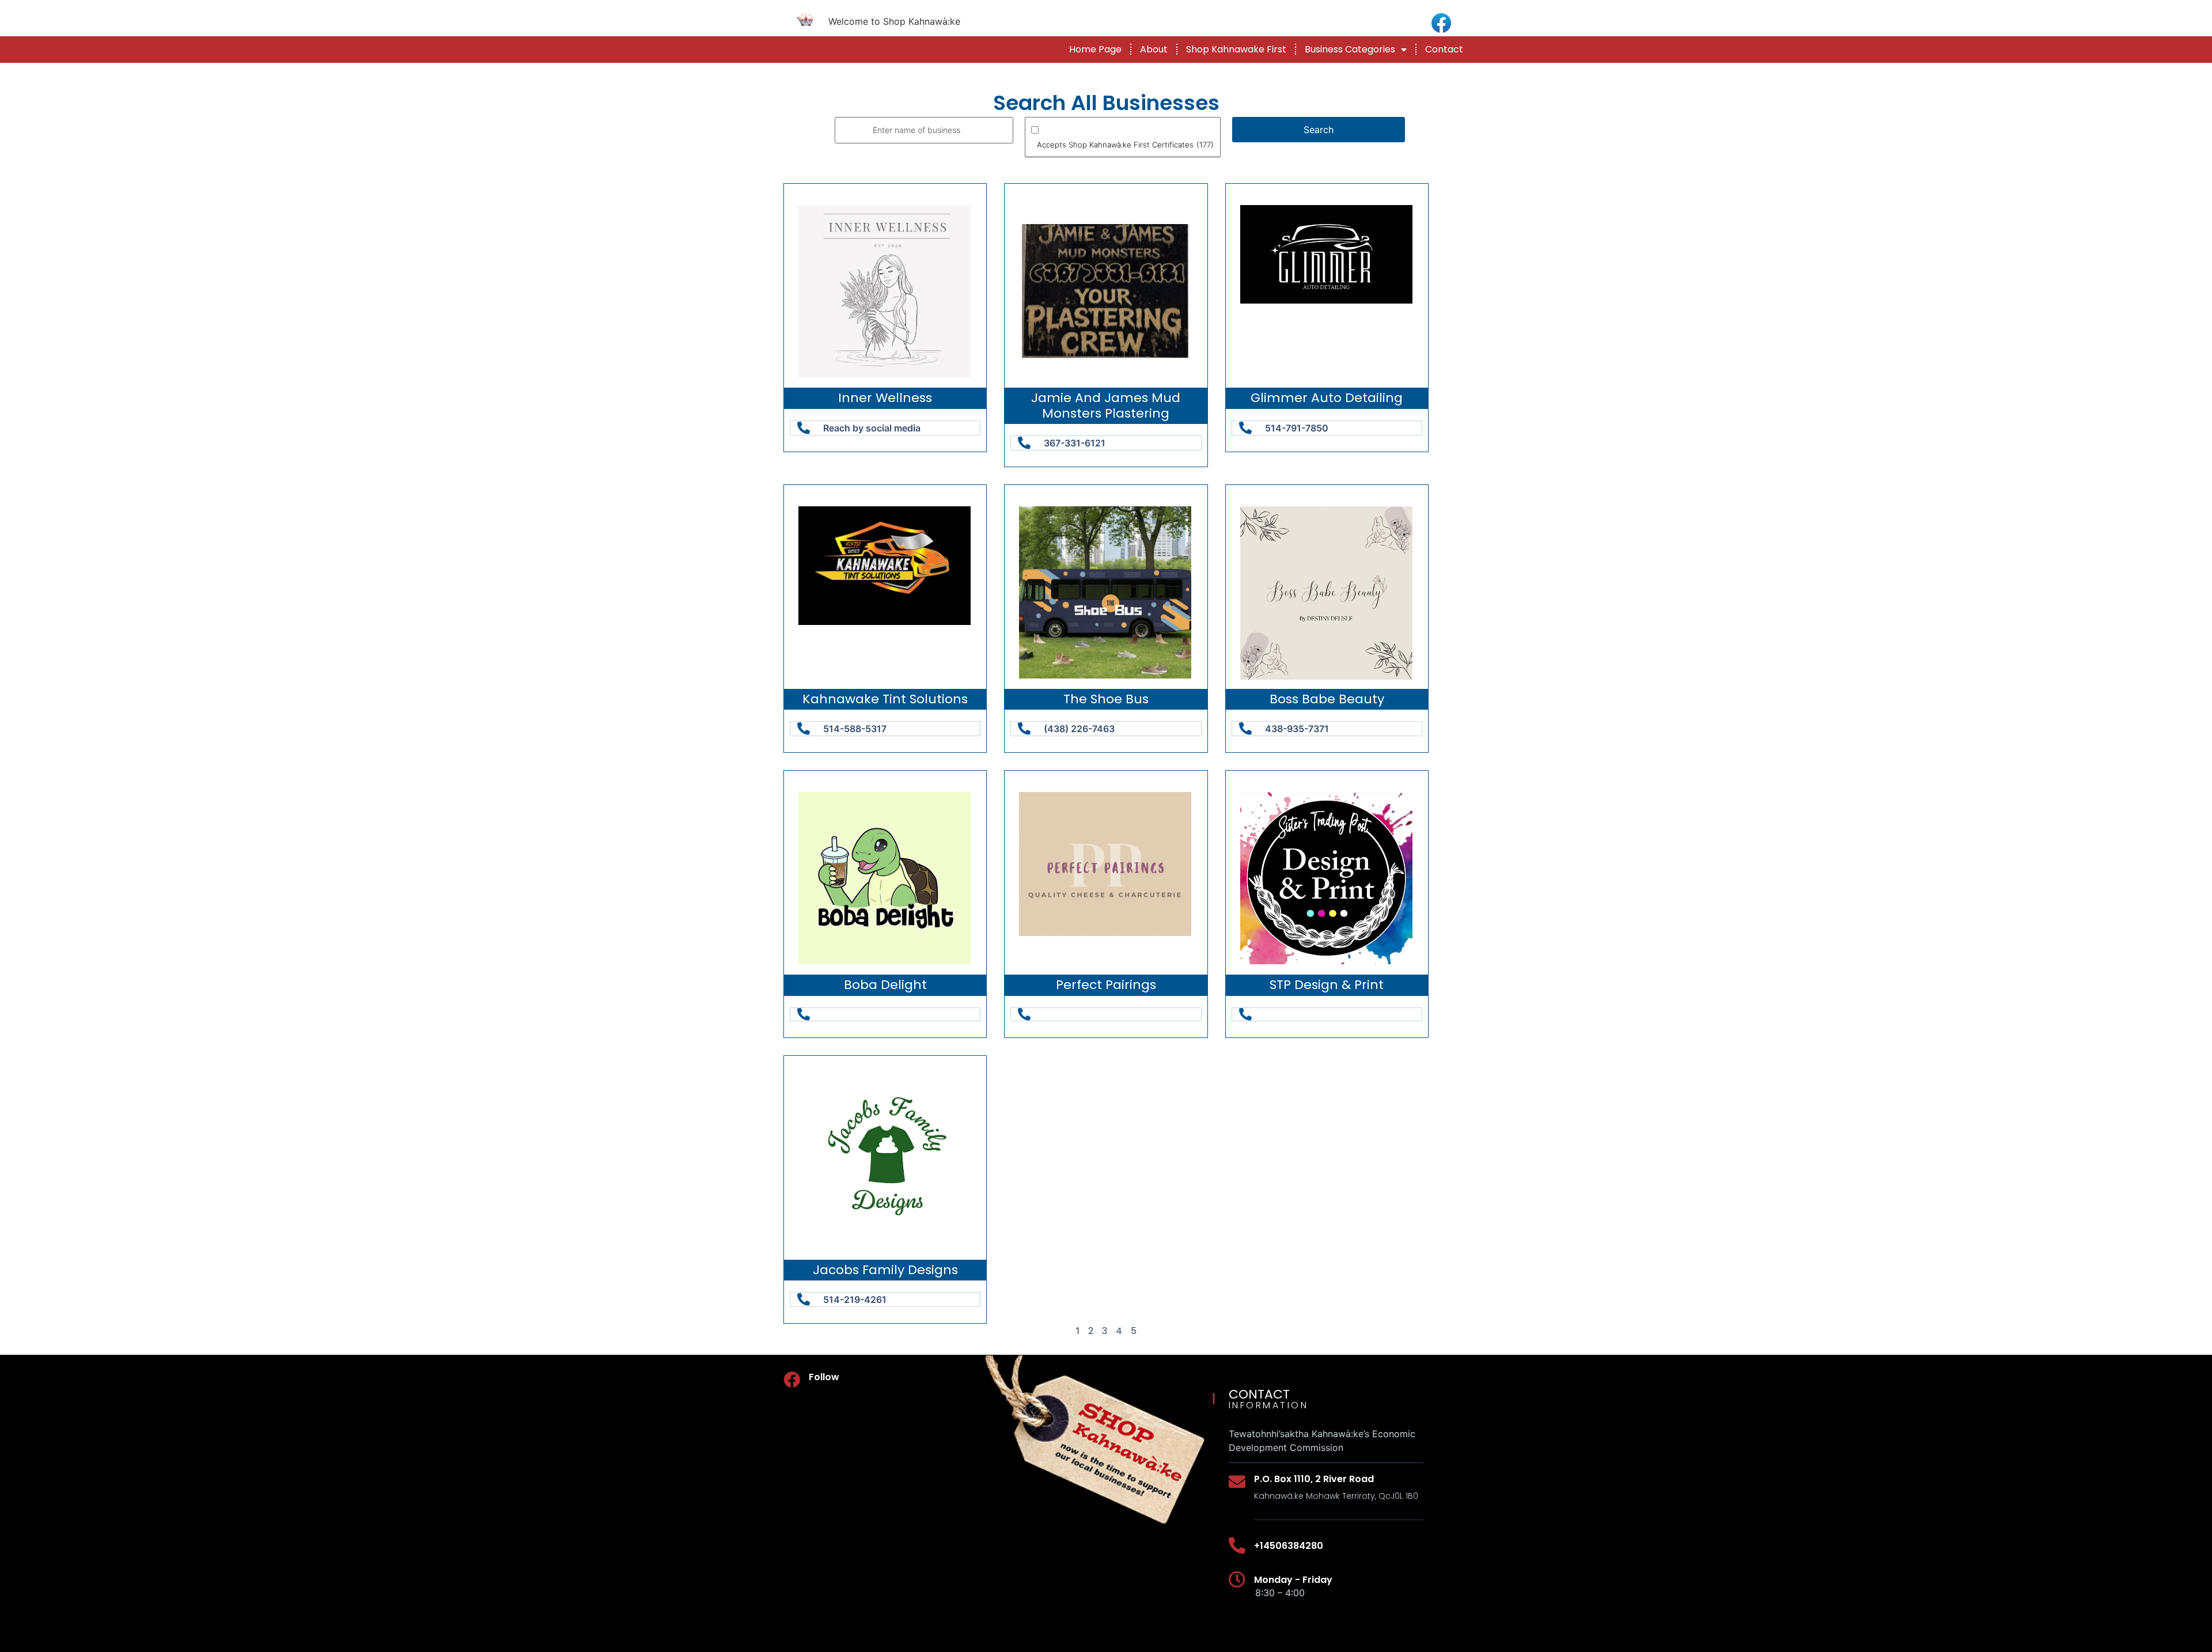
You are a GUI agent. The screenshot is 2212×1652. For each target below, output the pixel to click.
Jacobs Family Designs (885, 1270)
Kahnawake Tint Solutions (885, 699)
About (1154, 49)
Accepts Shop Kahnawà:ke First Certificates (1125, 145)
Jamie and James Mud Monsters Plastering (1106, 405)
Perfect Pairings (1106, 985)
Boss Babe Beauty (1327, 699)
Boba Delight (885, 985)
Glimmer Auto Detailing (1327, 398)
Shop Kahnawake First (1236, 49)
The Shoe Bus (1106, 699)
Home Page (1095, 49)
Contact (1444, 49)
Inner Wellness (885, 398)
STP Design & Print (1327, 985)
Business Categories (1350, 49)
